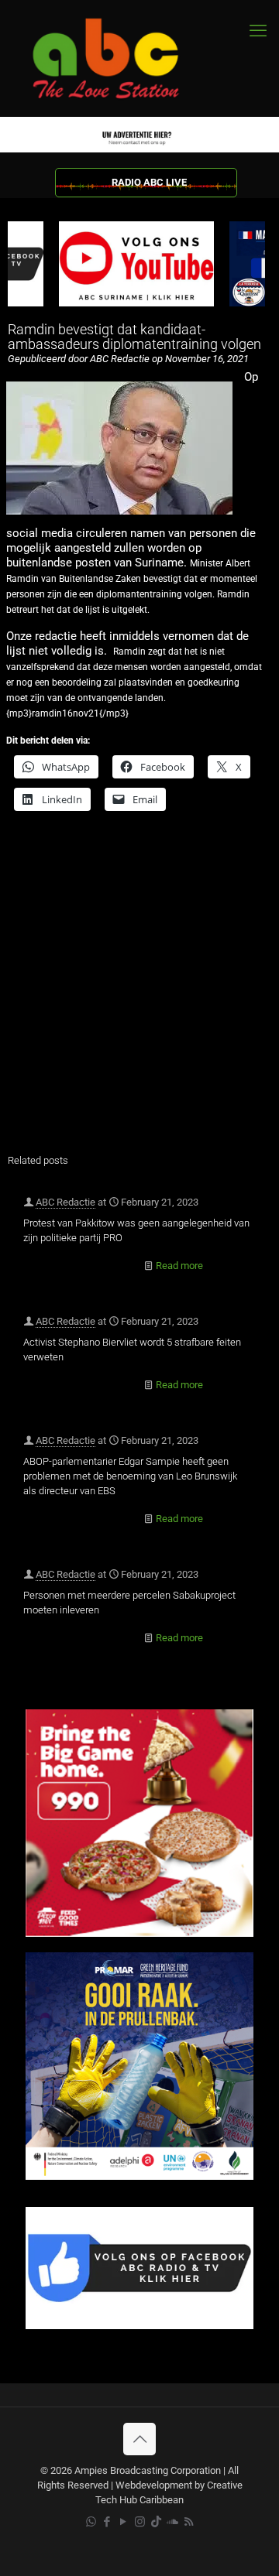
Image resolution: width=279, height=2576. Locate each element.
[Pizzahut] (139, 1933)
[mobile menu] (258, 31)
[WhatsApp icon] (91, 2522)
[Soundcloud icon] (172, 2522)
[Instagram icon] (140, 2522)
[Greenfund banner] (139, 2176)
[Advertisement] (139, 992)
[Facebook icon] (107, 2522)
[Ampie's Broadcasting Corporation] (120, 58)
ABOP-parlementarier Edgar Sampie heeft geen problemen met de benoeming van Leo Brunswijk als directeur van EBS (130, 1476)
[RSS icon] (189, 2522)
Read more (179, 1266)
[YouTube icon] (124, 2522)
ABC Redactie (65, 1202)
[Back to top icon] (139, 2439)
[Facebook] (139, 2326)
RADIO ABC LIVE (149, 182)
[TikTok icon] (156, 2522)
